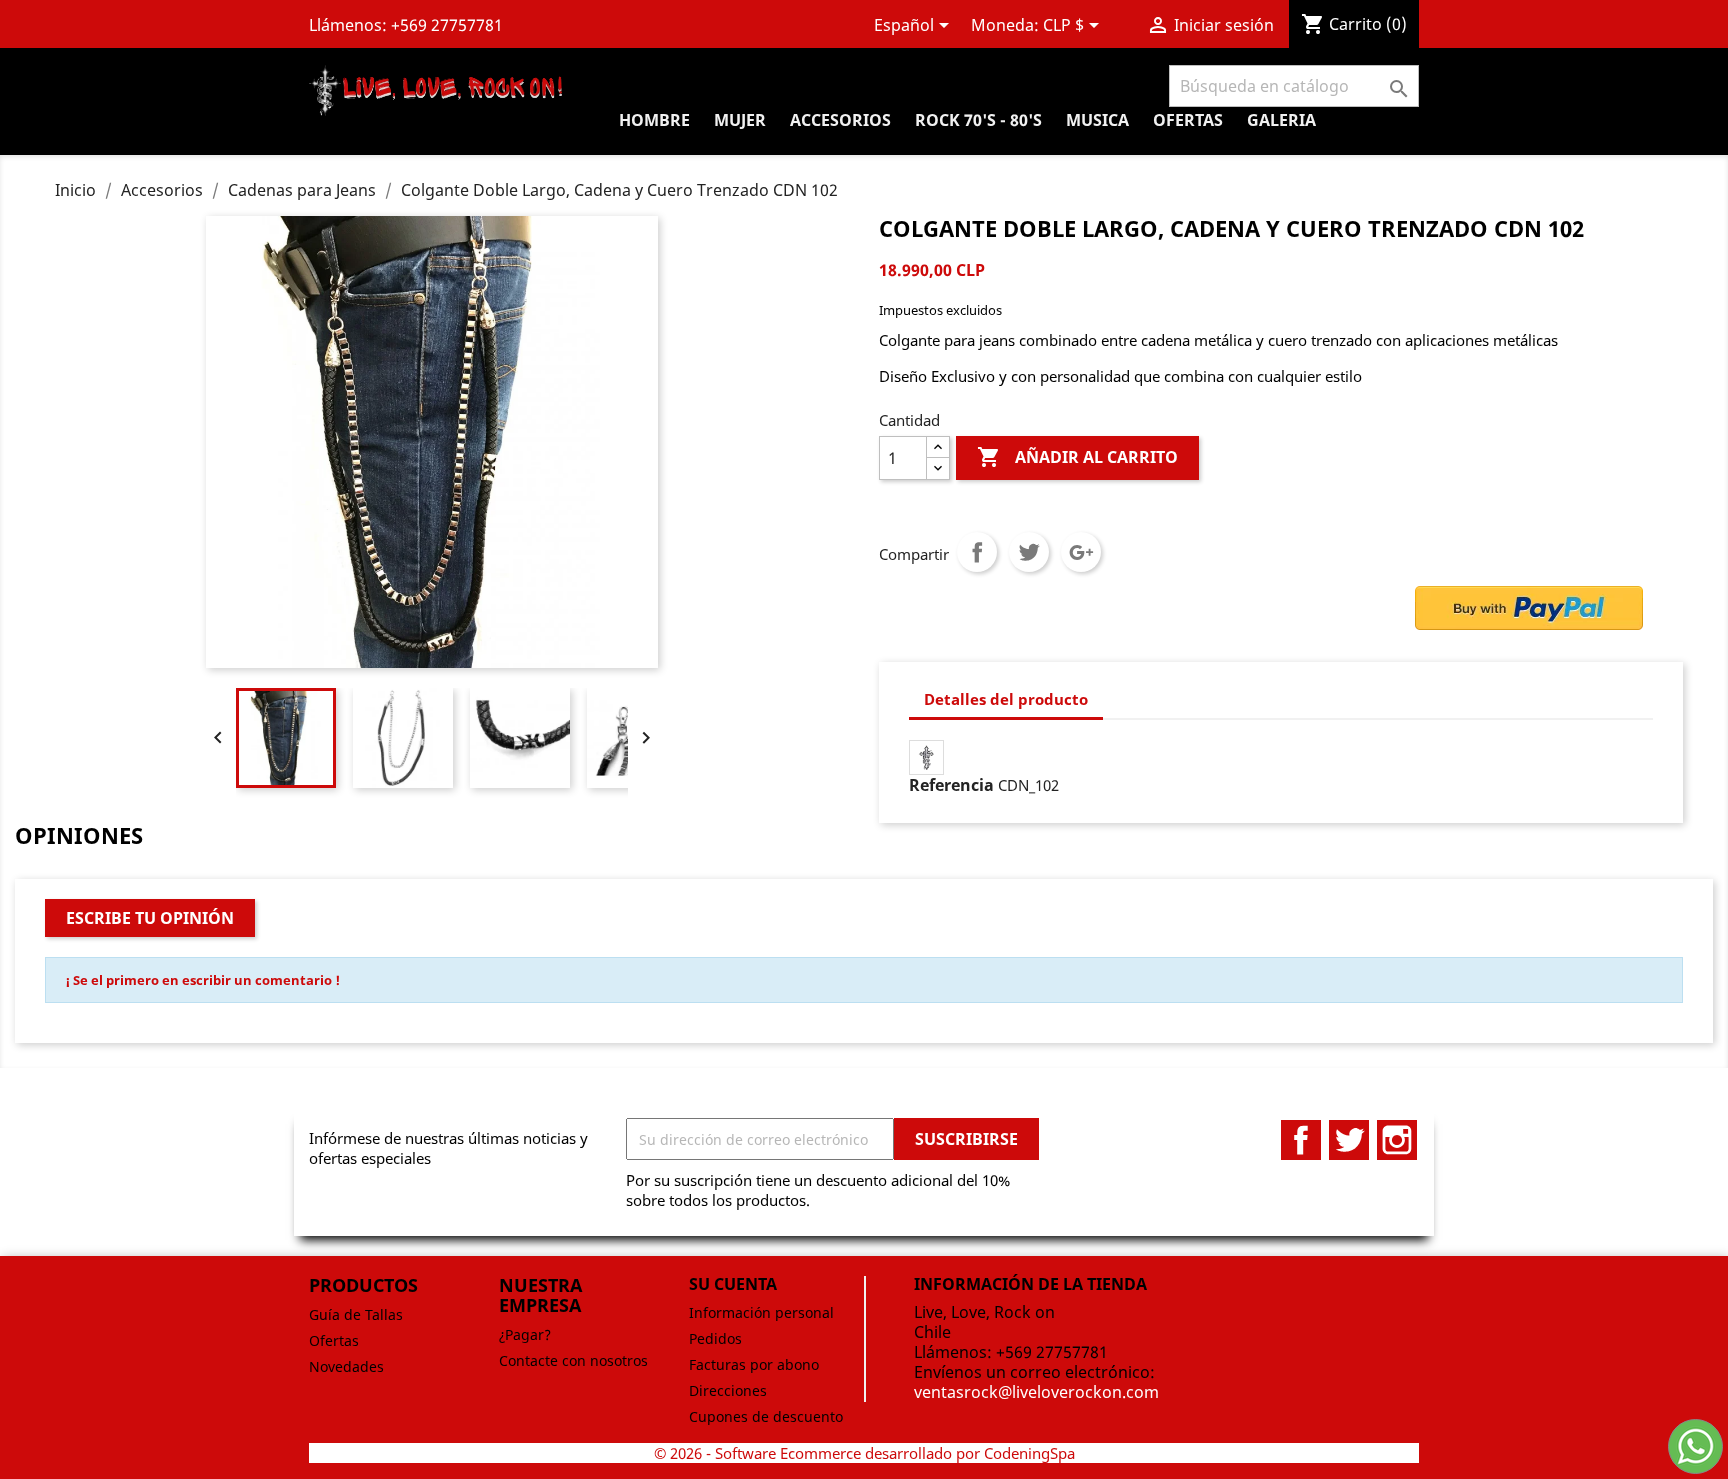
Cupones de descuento (766, 1416)
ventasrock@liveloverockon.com (1036, 1392)
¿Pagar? (525, 1334)
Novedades (346, 1366)
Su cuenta (733, 1284)
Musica (1097, 120)
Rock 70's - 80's (978, 120)
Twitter (1349, 1140)
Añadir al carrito (1077, 457)
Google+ (1081, 552)
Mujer (740, 120)
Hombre (654, 120)
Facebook (1301, 1140)
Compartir (977, 552)
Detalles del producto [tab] (1006, 699)
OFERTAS (1188, 120)
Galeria (1281, 120)
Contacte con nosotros (573, 1360)
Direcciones (728, 1390)
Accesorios (840, 120)
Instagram (1397, 1140)
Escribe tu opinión (150, 918)
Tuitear (1029, 552)
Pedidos (715, 1338)
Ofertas (334, 1340)
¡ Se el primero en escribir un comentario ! (203, 980)
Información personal (761, 1312)
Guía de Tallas (356, 1314)
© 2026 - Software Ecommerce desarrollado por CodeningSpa (864, 1453)
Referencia (951, 785)
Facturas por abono (754, 1364)
